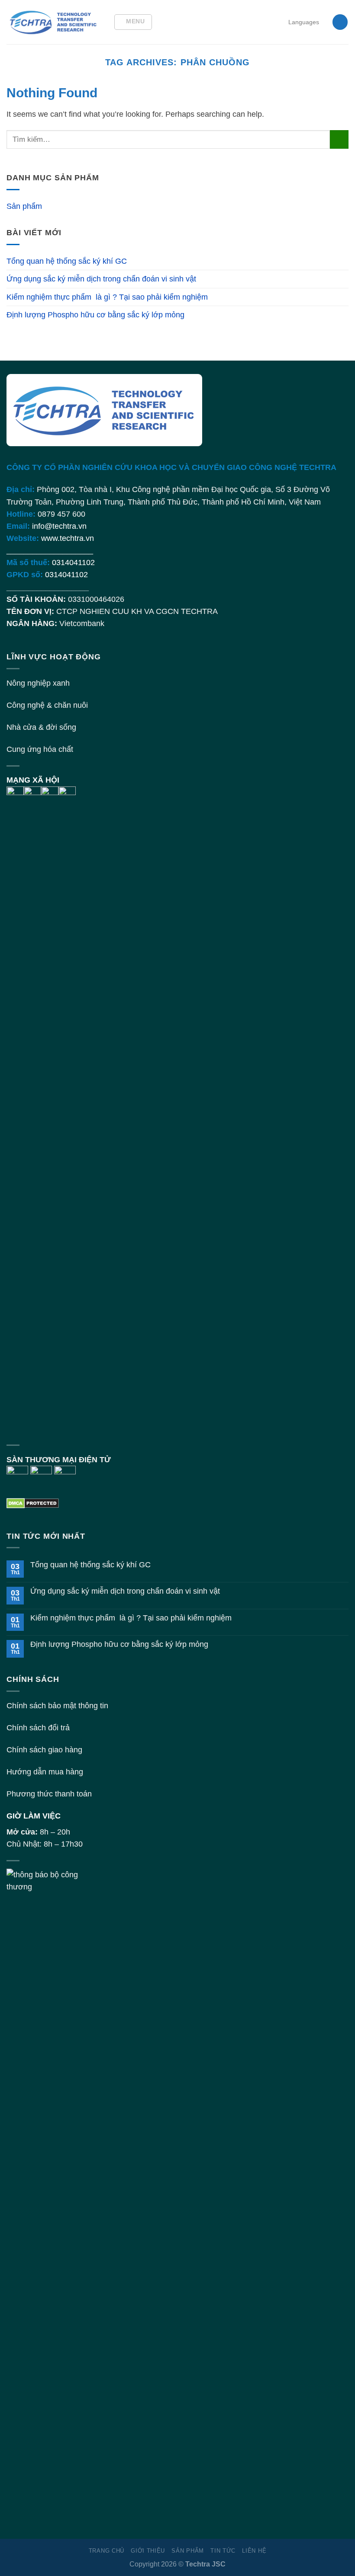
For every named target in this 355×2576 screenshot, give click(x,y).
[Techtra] (53, 22)
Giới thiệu (148, 2551)
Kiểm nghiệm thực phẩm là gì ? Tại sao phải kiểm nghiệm (107, 297)
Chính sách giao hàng (44, 1750)
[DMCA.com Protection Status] (33, 1502)
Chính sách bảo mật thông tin (57, 1706)
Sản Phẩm (187, 2551)
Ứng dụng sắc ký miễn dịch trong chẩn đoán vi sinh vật (101, 279)
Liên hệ (254, 2551)
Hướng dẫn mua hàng (45, 1772)
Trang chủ (106, 2551)
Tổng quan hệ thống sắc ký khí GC (67, 261)
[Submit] (339, 139)
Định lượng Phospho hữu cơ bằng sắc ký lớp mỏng (95, 315)
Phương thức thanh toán (49, 1794)
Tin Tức (223, 2551)
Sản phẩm (24, 206)
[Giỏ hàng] (340, 22)
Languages (304, 22)
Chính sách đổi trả (38, 1728)
